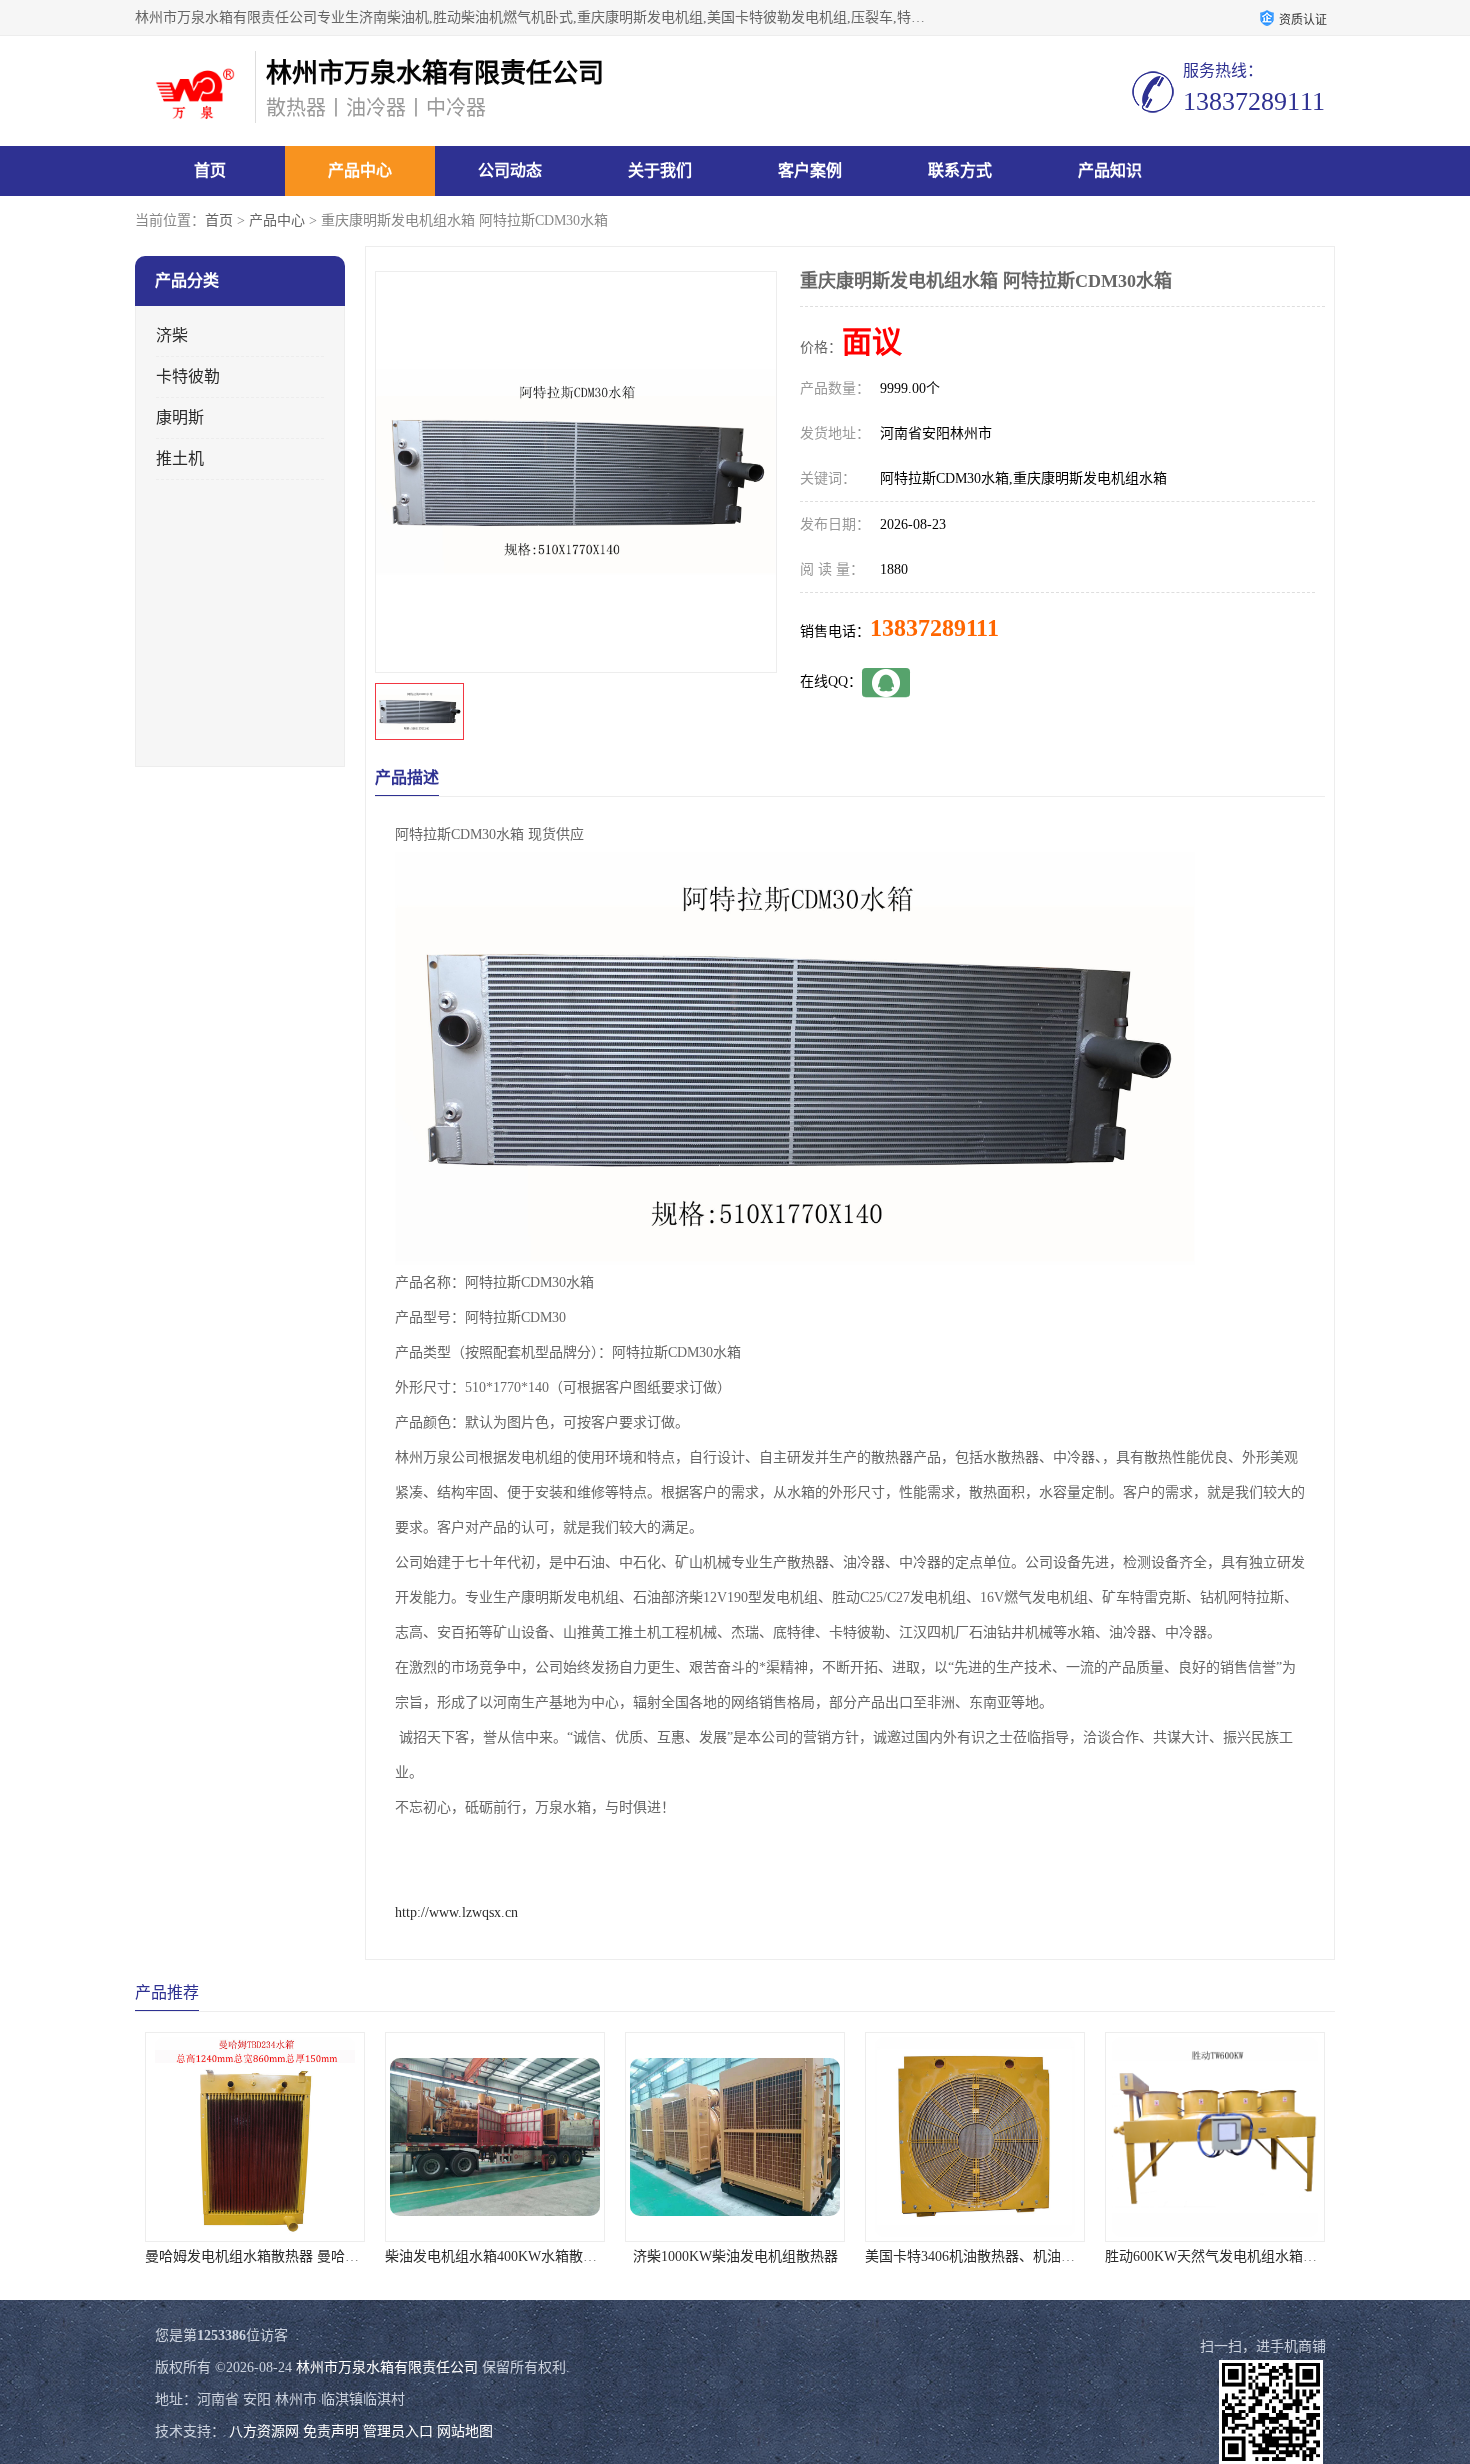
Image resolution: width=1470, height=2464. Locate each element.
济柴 (172, 335)
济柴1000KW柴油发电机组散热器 (735, 2256)
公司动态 (510, 170)
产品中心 (360, 170)
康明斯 (180, 417)
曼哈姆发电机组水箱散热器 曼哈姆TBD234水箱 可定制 (313, 2256)
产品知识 (1110, 170)
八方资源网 (264, 2431)
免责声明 (331, 2431)
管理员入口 (398, 2431)
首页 (210, 170)
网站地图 (465, 2431)
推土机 (180, 458)
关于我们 (660, 170)
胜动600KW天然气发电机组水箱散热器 (1225, 2256)
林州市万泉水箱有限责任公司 (387, 2367)
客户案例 (810, 170)
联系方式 (960, 170)
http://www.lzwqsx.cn (456, 1912)
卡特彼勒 (188, 376)
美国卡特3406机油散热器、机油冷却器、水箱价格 (1019, 2256)
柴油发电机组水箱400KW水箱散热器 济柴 (514, 2256)
